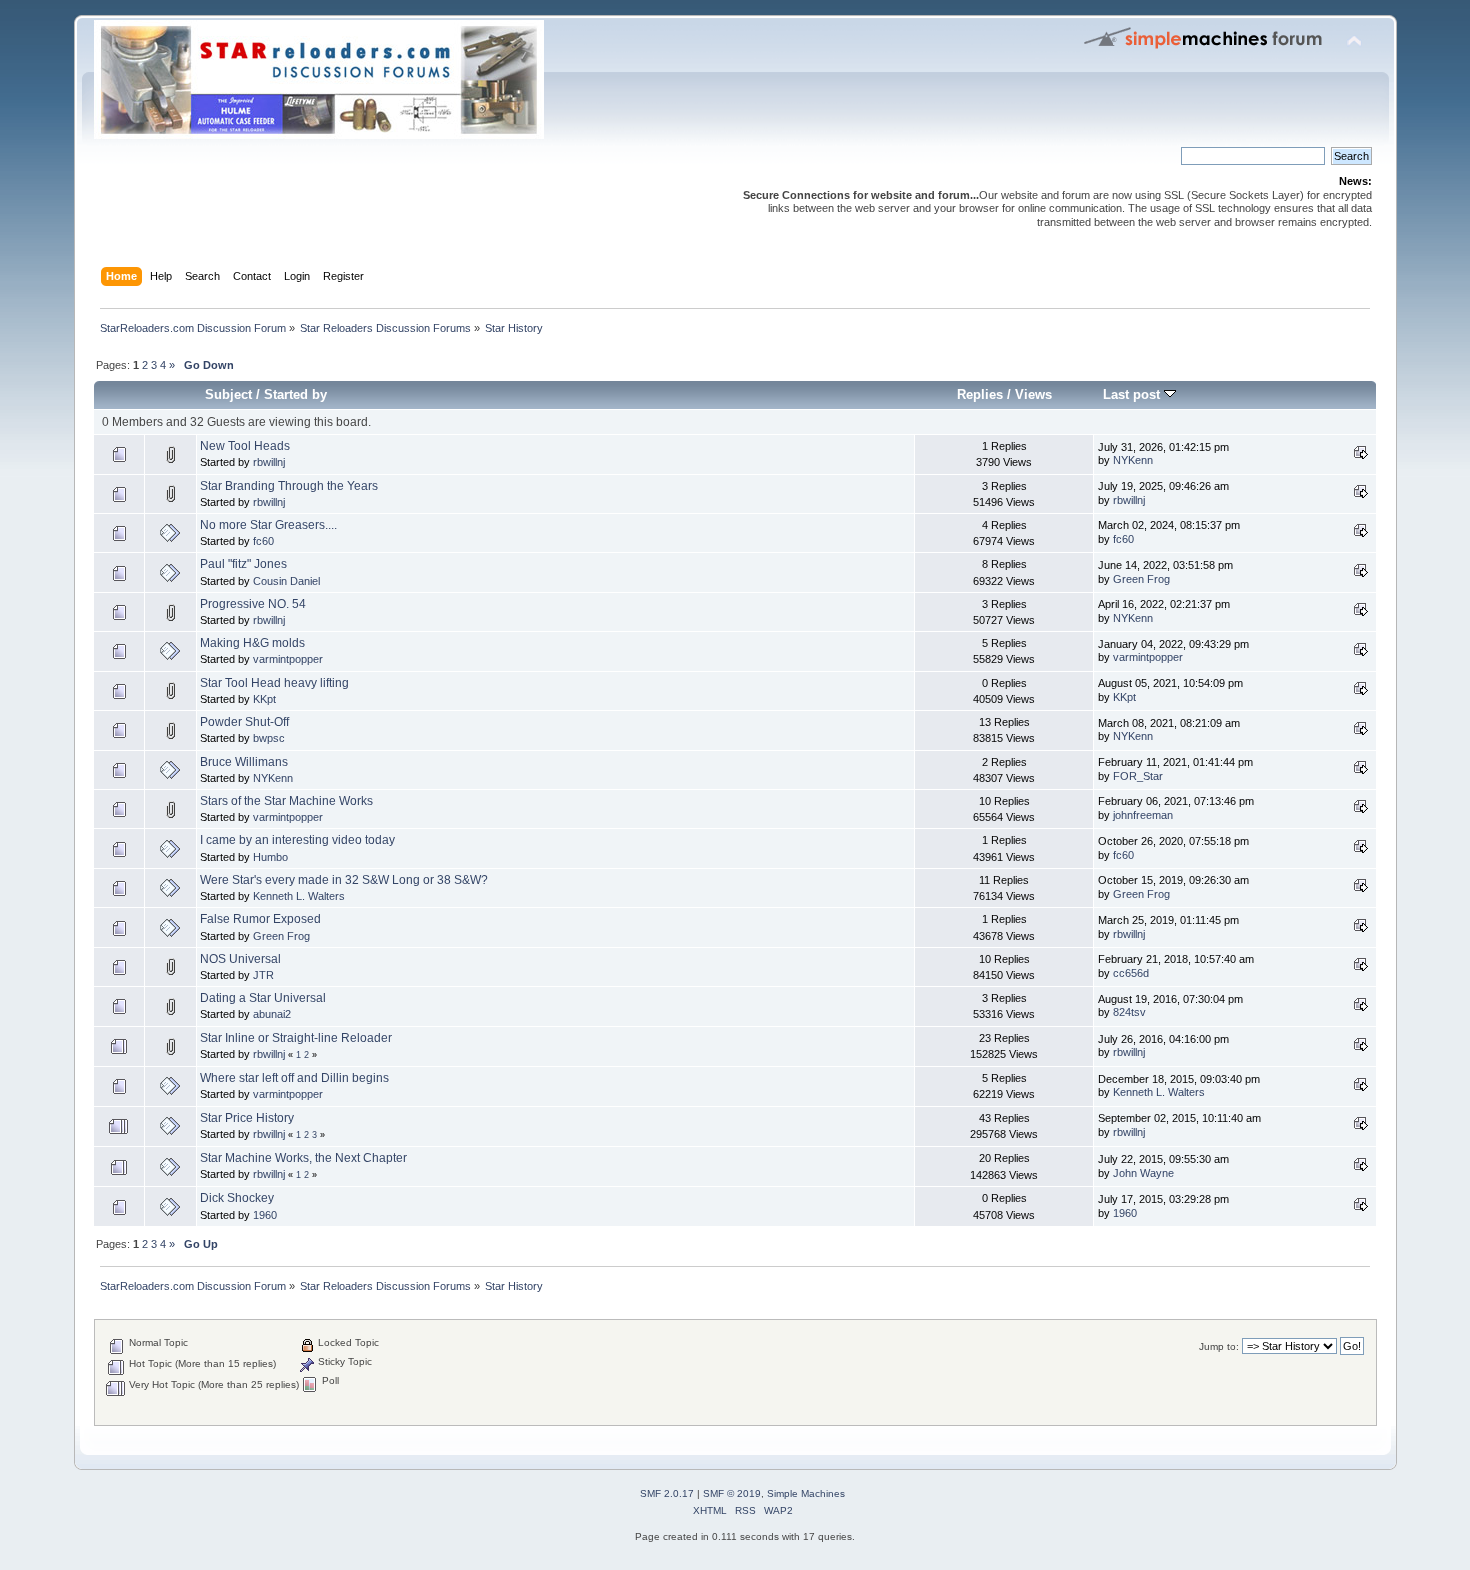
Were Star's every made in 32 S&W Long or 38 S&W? (344, 880)
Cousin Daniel (286, 581)
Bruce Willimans (244, 762)
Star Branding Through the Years (289, 486)
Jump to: (1219, 1346)
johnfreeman (1143, 815)
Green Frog (1141, 579)
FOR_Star (1138, 776)
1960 (265, 1215)
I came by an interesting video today (297, 840)
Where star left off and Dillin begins (294, 1078)
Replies (980, 394)
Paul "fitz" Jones (243, 564)
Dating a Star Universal (263, 998)
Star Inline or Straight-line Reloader (296, 1038)
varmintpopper (288, 659)
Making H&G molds (252, 643)
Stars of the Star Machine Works (286, 801)
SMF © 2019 (732, 1493)
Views (1033, 394)
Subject (228, 394)
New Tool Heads (245, 446)
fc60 (263, 541)
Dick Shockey (237, 1198)
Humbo (270, 857)
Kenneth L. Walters (299, 896)
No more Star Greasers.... (268, 525)
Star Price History (247, 1118)
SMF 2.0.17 (667, 1493)
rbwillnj (269, 462)
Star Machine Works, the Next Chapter (303, 1158)
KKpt (264, 699)
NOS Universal (240, 959)
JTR (263, 975)
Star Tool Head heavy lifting (274, 683)
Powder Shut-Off (244, 722)
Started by (295, 394)
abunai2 (272, 1014)
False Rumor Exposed (260, 919)
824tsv (1129, 1012)
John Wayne (1143, 1173)
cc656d (1131, 973)
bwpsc (269, 738)
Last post (1133, 394)
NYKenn (1133, 460)
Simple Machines (806, 1493)
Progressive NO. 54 (253, 604)
